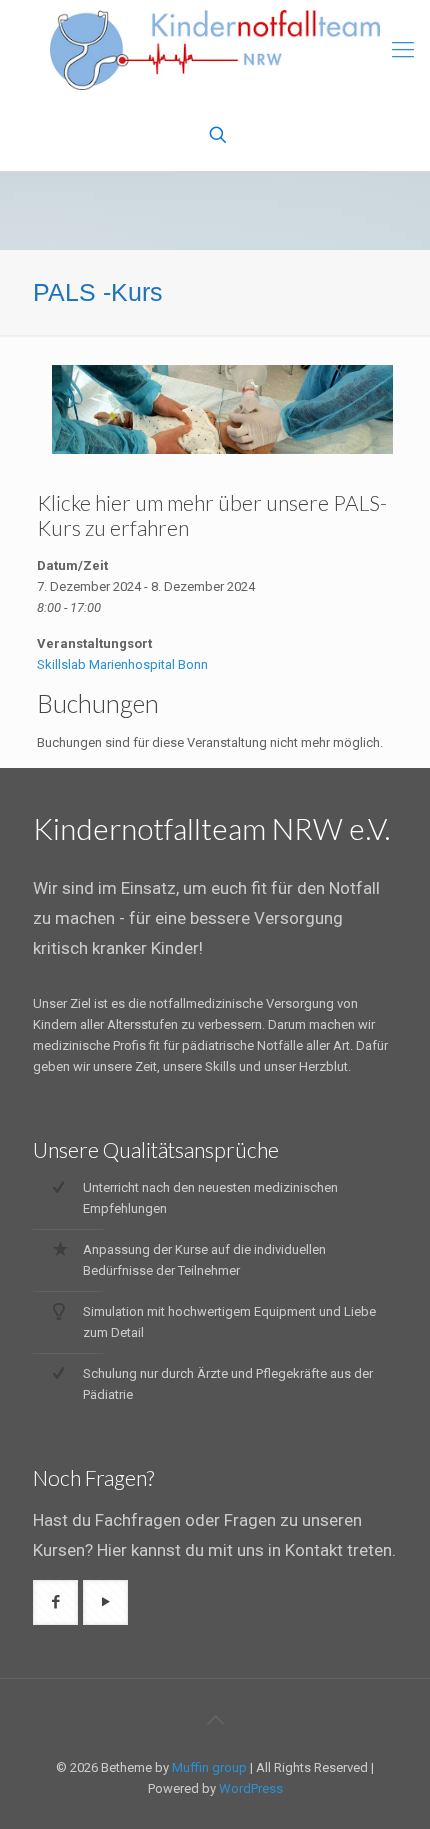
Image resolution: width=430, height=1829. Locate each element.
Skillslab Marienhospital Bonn (122, 664)
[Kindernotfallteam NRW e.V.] (215, 50)
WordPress (251, 1788)
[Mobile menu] (403, 50)
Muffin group (209, 1767)
